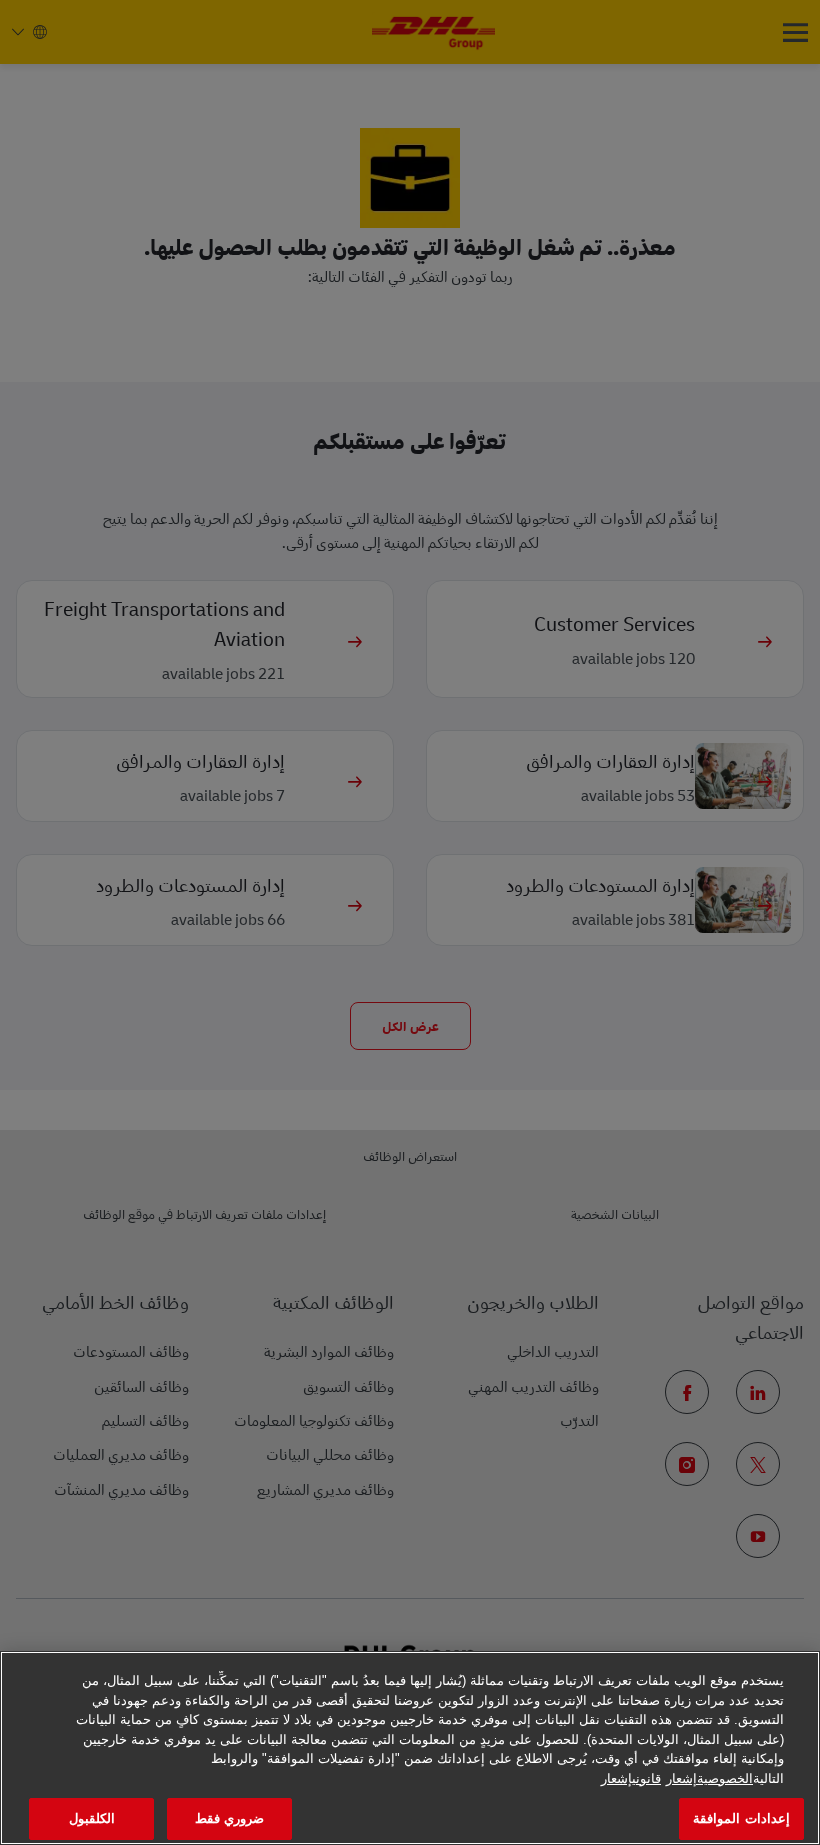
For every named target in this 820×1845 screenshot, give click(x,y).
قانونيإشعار (631, 1778)
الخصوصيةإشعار (709, 1778)
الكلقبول (92, 1818)
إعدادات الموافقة (741, 1818)
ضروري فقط (229, 1818)
